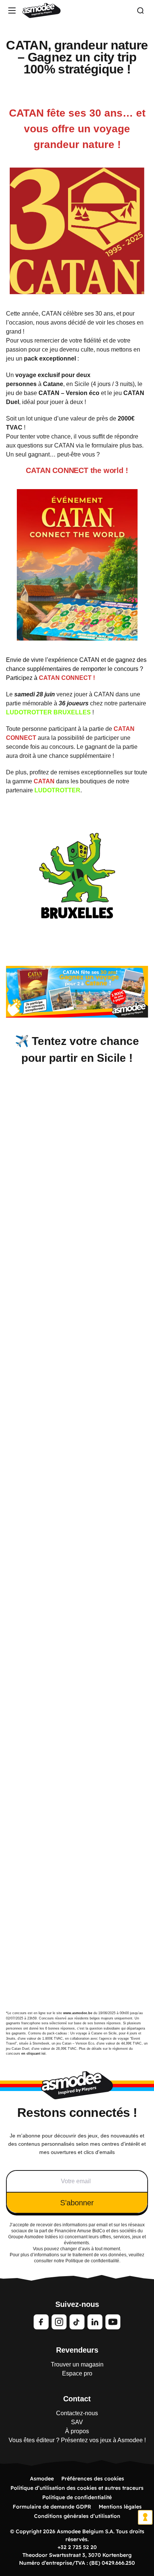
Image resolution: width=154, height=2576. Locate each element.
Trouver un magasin (77, 2364)
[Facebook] (41, 2322)
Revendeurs (77, 2350)
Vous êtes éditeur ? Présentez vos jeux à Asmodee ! (77, 2440)
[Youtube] (113, 2322)
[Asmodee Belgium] (41, 10)
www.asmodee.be (78, 2013)
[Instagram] (59, 2322)
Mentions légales (120, 2507)
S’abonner (77, 2203)
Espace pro (77, 2373)
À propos (77, 2431)
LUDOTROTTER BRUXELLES (48, 712)
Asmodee (42, 2479)
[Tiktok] (77, 2322)
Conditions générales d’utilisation (77, 2516)
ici (61, 2237)
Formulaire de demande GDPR (52, 2507)
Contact (77, 2399)
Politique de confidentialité (77, 2497)
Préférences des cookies (93, 2479)
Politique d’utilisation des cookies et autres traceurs (77, 2488)
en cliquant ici (33, 2054)
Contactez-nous (77, 2413)
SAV (77, 2422)
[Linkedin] (95, 2322)
